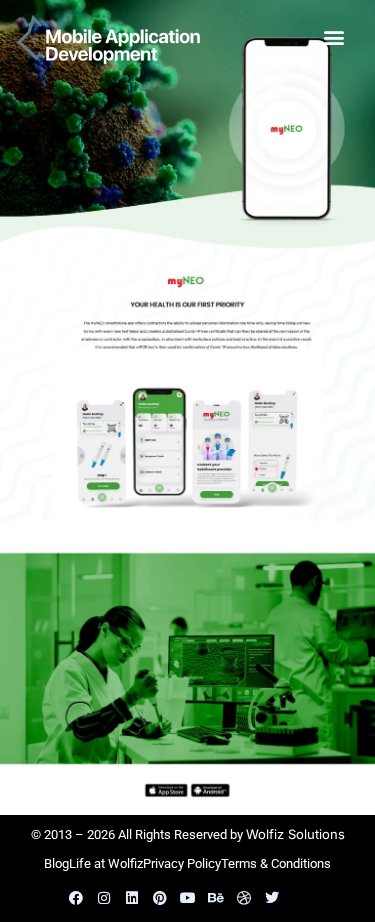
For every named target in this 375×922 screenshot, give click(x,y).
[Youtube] (188, 898)
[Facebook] (76, 898)
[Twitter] (272, 898)
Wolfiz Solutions (295, 834)
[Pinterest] (160, 898)
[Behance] (216, 898)
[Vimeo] (300, 898)
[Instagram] (104, 898)
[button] (333, 36)
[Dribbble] (244, 898)
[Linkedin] (132, 898)
